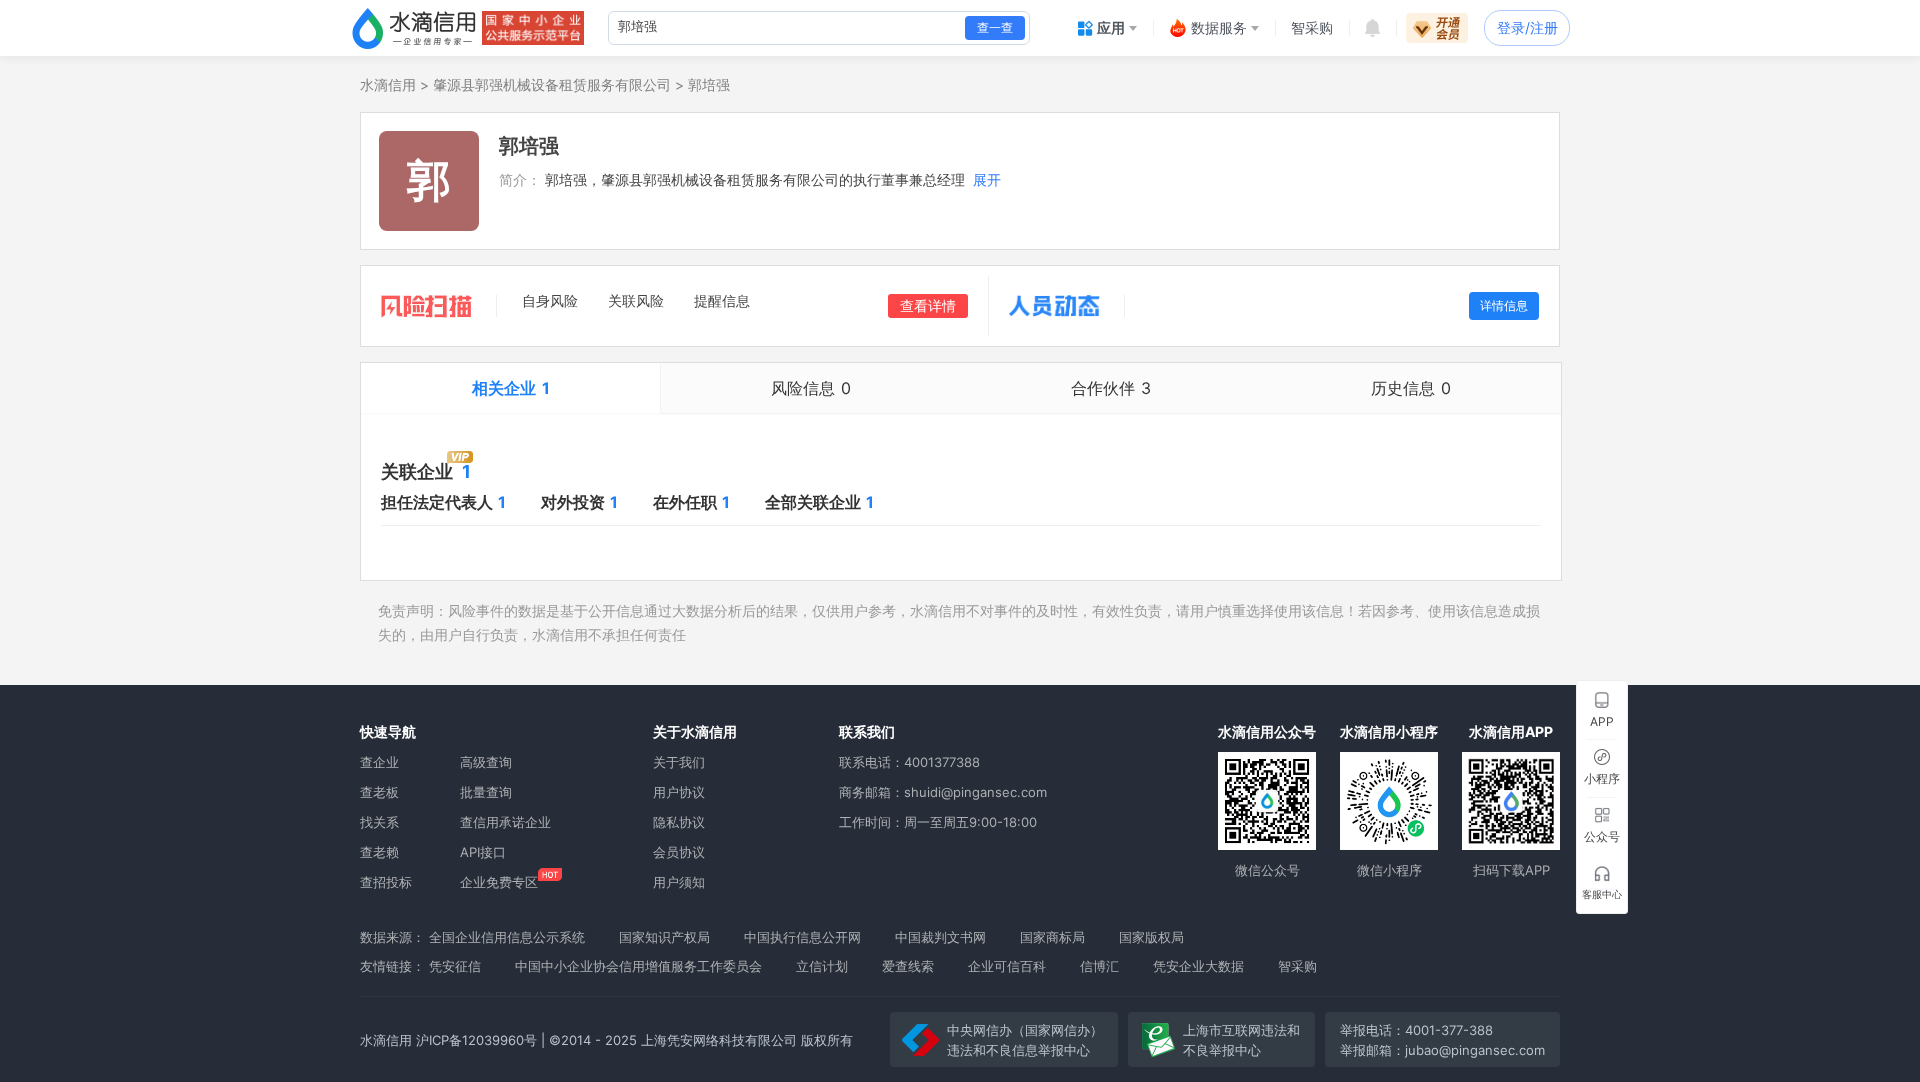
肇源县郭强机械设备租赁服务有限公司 (552, 84)
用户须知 (679, 882)
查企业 (379, 762)
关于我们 (679, 762)
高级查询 (486, 762)
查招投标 (386, 882)
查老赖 (379, 852)
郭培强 (709, 84)
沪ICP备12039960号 (476, 1040)
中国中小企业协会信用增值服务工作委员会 (638, 966)
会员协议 (679, 852)
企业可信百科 (1007, 966)
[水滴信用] (414, 28)
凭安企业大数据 (1198, 966)
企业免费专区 (499, 882)
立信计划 (822, 966)
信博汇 (1099, 966)
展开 (987, 179)
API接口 (483, 852)
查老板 (379, 792)
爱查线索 (908, 966)
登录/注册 (1527, 27)
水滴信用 (388, 84)
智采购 (1297, 966)
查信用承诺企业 (505, 822)
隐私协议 (679, 822)
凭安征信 (455, 966)
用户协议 (679, 792)
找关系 (379, 822)
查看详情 (928, 305)
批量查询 (486, 792)
